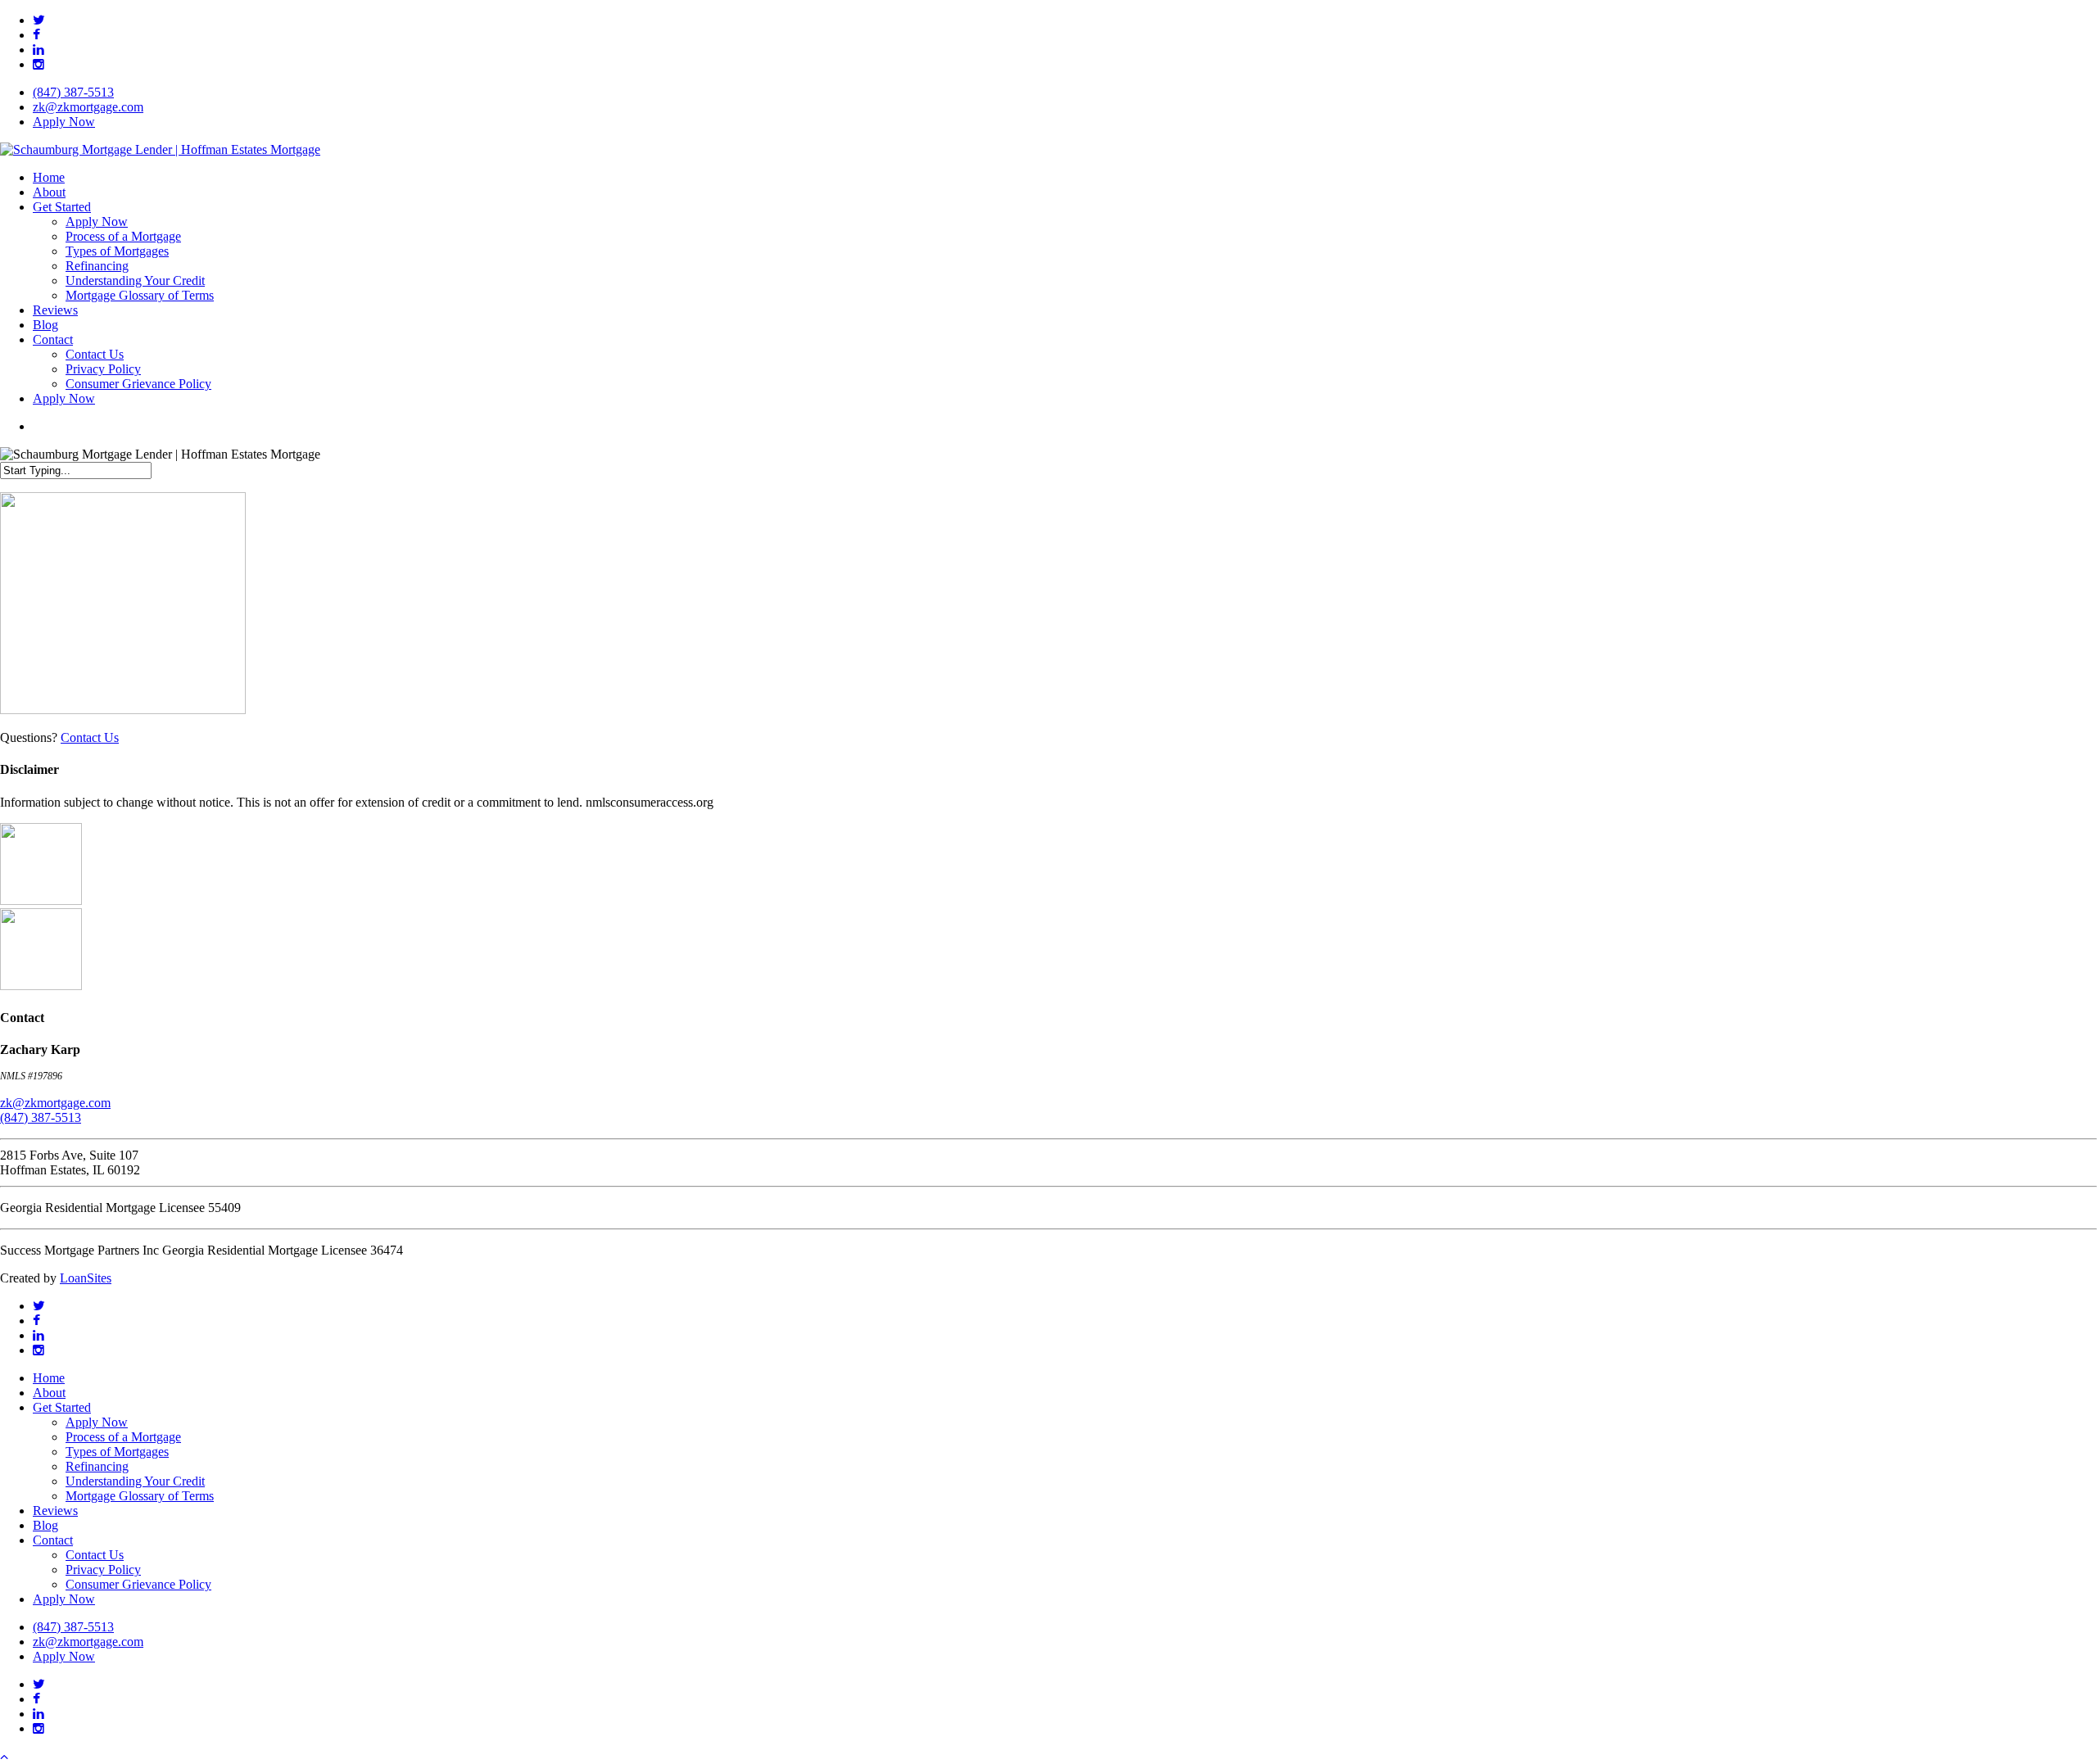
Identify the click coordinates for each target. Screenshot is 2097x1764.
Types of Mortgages (117, 1452)
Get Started (62, 1407)
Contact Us (90, 737)
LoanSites (86, 1278)
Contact (53, 1540)
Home (49, 1378)
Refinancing (97, 1466)
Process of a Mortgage (123, 1437)
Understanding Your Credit (135, 1481)
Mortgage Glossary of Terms (140, 1496)
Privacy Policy (103, 1570)
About (49, 1393)
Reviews (55, 1511)
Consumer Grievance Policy (138, 1584)
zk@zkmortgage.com (55, 1103)
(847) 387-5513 (41, 1117)
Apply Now (97, 1422)
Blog (45, 1525)
